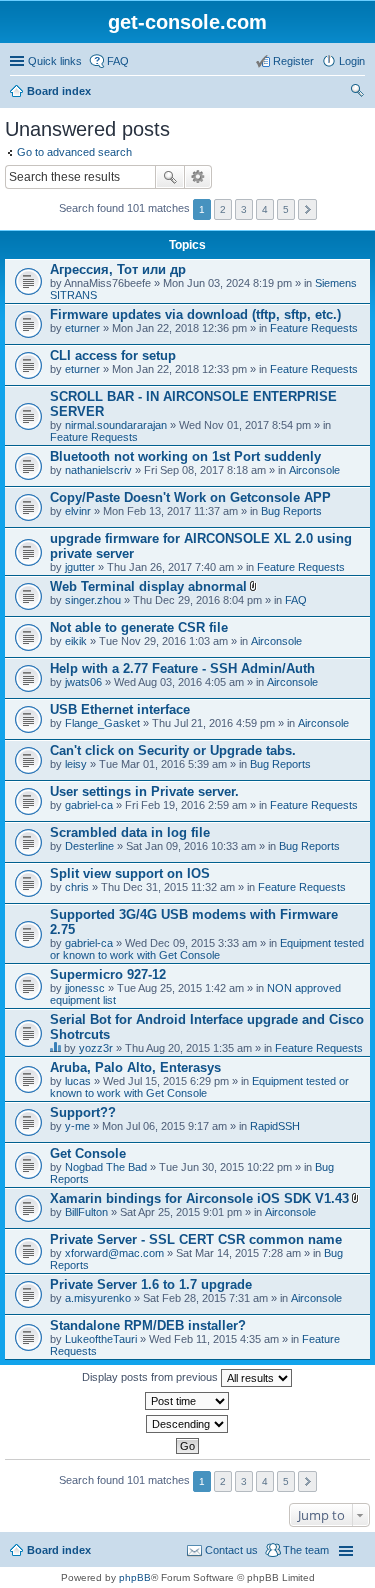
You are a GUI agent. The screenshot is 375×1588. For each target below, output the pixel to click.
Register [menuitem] (293, 61)
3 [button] (244, 209)
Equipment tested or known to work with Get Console (207, 949)
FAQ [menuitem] (118, 61)
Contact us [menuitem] (231, 1550)
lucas (78, 1081)
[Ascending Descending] (187, 1424)
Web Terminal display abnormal (148, 586)
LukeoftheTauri (101, 1339)
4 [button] (265, 209)
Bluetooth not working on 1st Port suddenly (185, 456)
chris (77, 887)
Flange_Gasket (102, 723)
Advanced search (198, 177)
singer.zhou (93, 600)
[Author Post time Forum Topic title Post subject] (187, 1401)
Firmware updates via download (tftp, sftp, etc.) (195, 314)
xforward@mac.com (114, 1253)
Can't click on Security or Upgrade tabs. (173, 750)
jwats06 (83, 682)
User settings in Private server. (144, 791)
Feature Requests (314, 328)
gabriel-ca (89, 805)
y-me (77, 1126)
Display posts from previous (151, 1377)
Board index (59, 91)
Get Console (88, 1153)
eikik (76, 641)
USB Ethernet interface (120, 709)
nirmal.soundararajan (116, 425)
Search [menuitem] (357, 93)
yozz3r (96, 1048)
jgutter (80, 567)
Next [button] (307, 209)
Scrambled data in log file (130, 832)
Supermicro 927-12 (108, 974)
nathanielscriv (98, 470)
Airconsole (314, 470)
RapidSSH (275, 1126)
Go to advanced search (74, 152)
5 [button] (286, 209)
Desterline (89, 846)
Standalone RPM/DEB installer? (148, 1325)
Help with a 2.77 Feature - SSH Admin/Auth (182, 668)
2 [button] (223, 209)
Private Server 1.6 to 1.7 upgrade (151, 1284)
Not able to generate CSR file (139, 627)
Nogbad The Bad (106, 1167)
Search (170, 177)
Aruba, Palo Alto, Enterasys (135, 1067)
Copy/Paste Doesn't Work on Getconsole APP (190, 497)
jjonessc (85, 988)
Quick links (55, 61)
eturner (82, 328)
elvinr (78, 511)
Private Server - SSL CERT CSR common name (196, 1239)
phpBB (135, 1577)
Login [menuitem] (352, 61)
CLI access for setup (113, 355)
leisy (76, 764)
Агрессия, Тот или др (118, 269)
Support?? (83, 1112)
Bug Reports (291, 511)
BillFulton (86, 1212)
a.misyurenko (98, 1298)
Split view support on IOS (130, 873)
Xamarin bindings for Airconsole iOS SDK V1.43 (199, 1198)
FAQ (296, 600)
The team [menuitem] (306, 1550)
